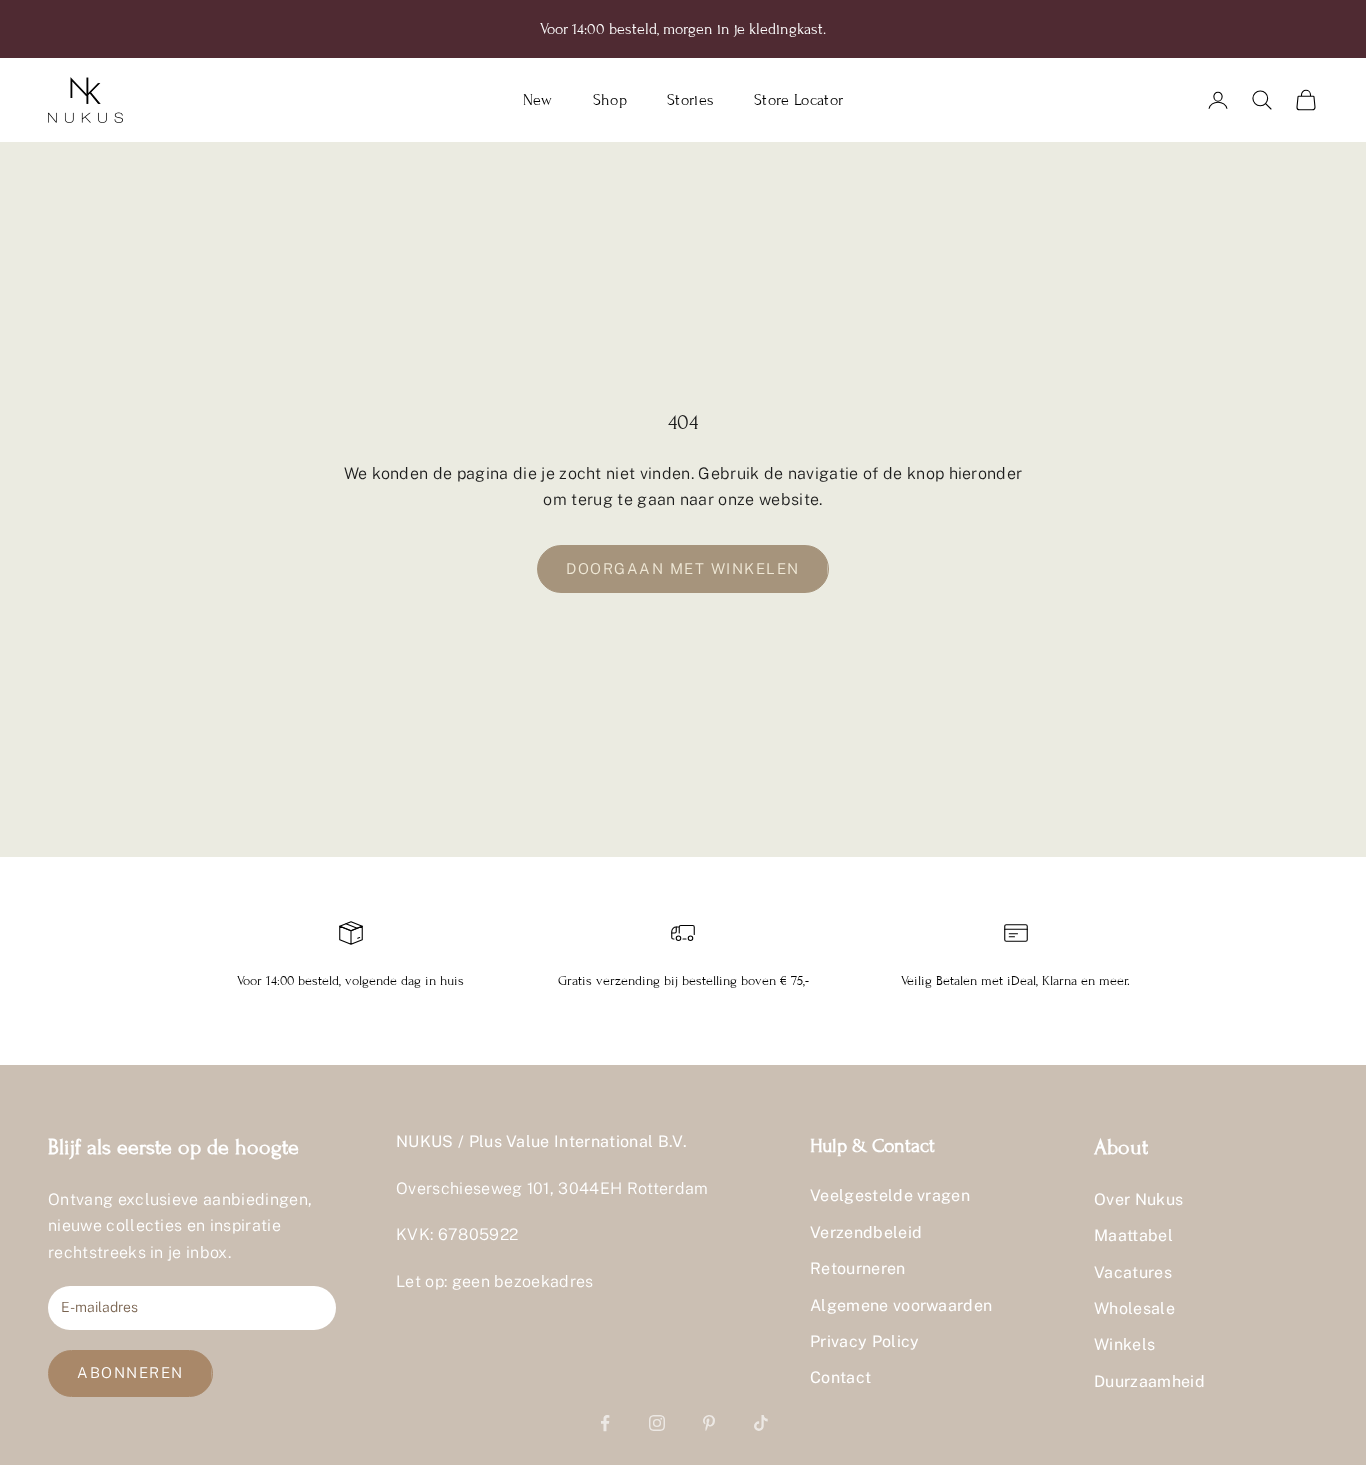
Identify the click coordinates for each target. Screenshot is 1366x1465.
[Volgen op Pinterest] (709, 1423)
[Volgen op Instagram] (657, 1423)
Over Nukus (1138, 1199)
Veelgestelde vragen (890, 1195)
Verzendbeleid (866, 1232)
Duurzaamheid (1149, 1381)
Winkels (1124, 1344)
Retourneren (858, 1268)
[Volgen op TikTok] (761, 1423)
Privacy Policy (864, 1341)
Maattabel (1133, 1235)
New (538, 100)
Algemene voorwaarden (901, 1305)
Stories (690, 100)
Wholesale (1134, 1308)
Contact (840, 1377)
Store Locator (798, 100)
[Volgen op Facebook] (605, 1423)
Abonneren (130, 1372)
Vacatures (1133, 1272)
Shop (610, 100)
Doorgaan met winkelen (683, 568)
